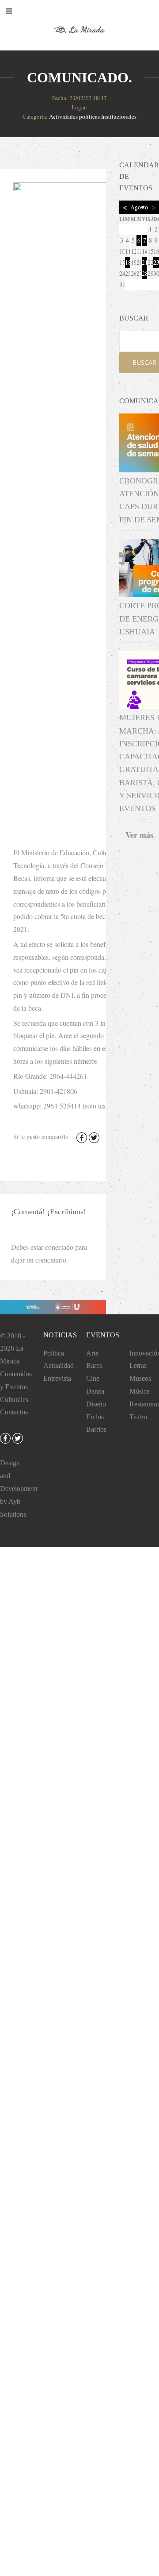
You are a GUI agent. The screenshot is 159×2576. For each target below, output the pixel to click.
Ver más (139, 835)
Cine (93, 1378)
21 (144, 262)
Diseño (96, 1404)
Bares (94, 1365)
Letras (138, 1365)
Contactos (14, 1412)
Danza (95, 1391)
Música (140, 1391)
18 (128, 262)
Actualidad (59, 1365)
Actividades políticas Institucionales (93, 116)
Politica (54, 1353)
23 (156, 262)
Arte (92, 1353)
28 (144, 273)
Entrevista (57, 1378)
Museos (140, 1378)
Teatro (138, 1417)
